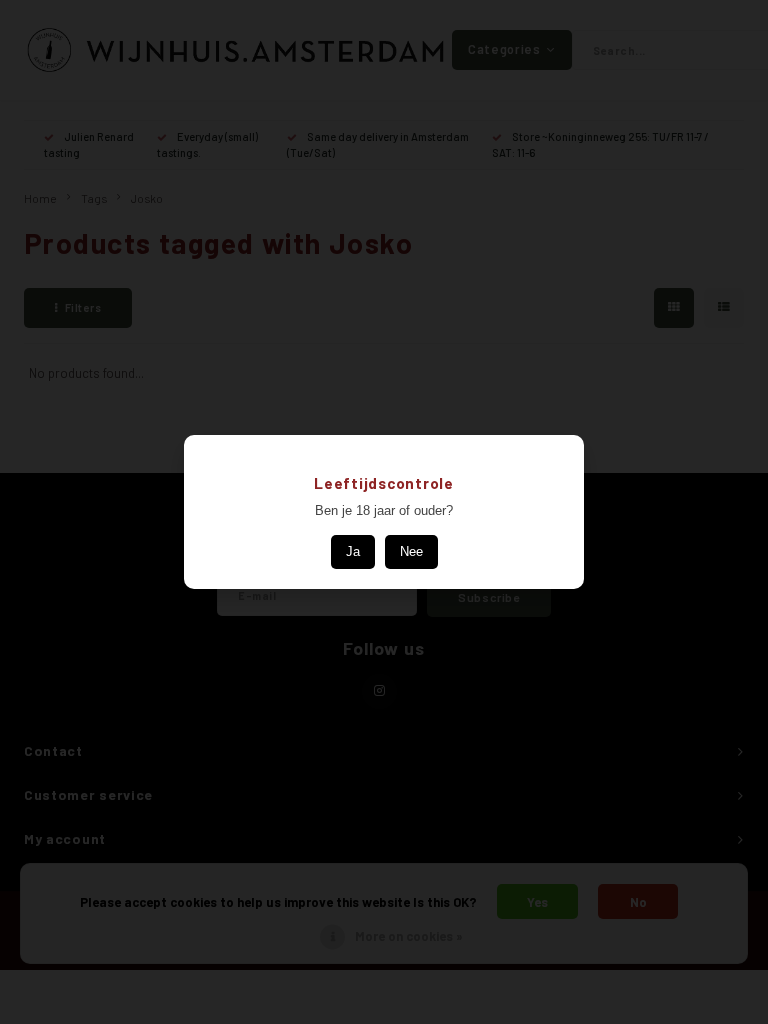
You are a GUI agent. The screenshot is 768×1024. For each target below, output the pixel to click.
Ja (353, 551)
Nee (411, 551)
